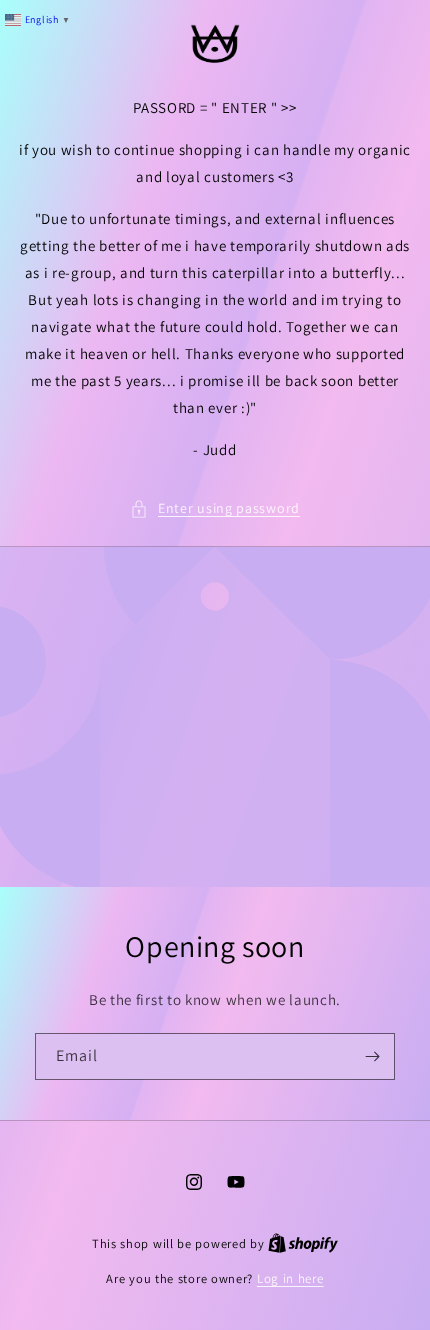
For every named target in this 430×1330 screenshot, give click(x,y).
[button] (215, 508)
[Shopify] (303, 1243)
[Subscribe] (372, 1056)
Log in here (290, 1278)
